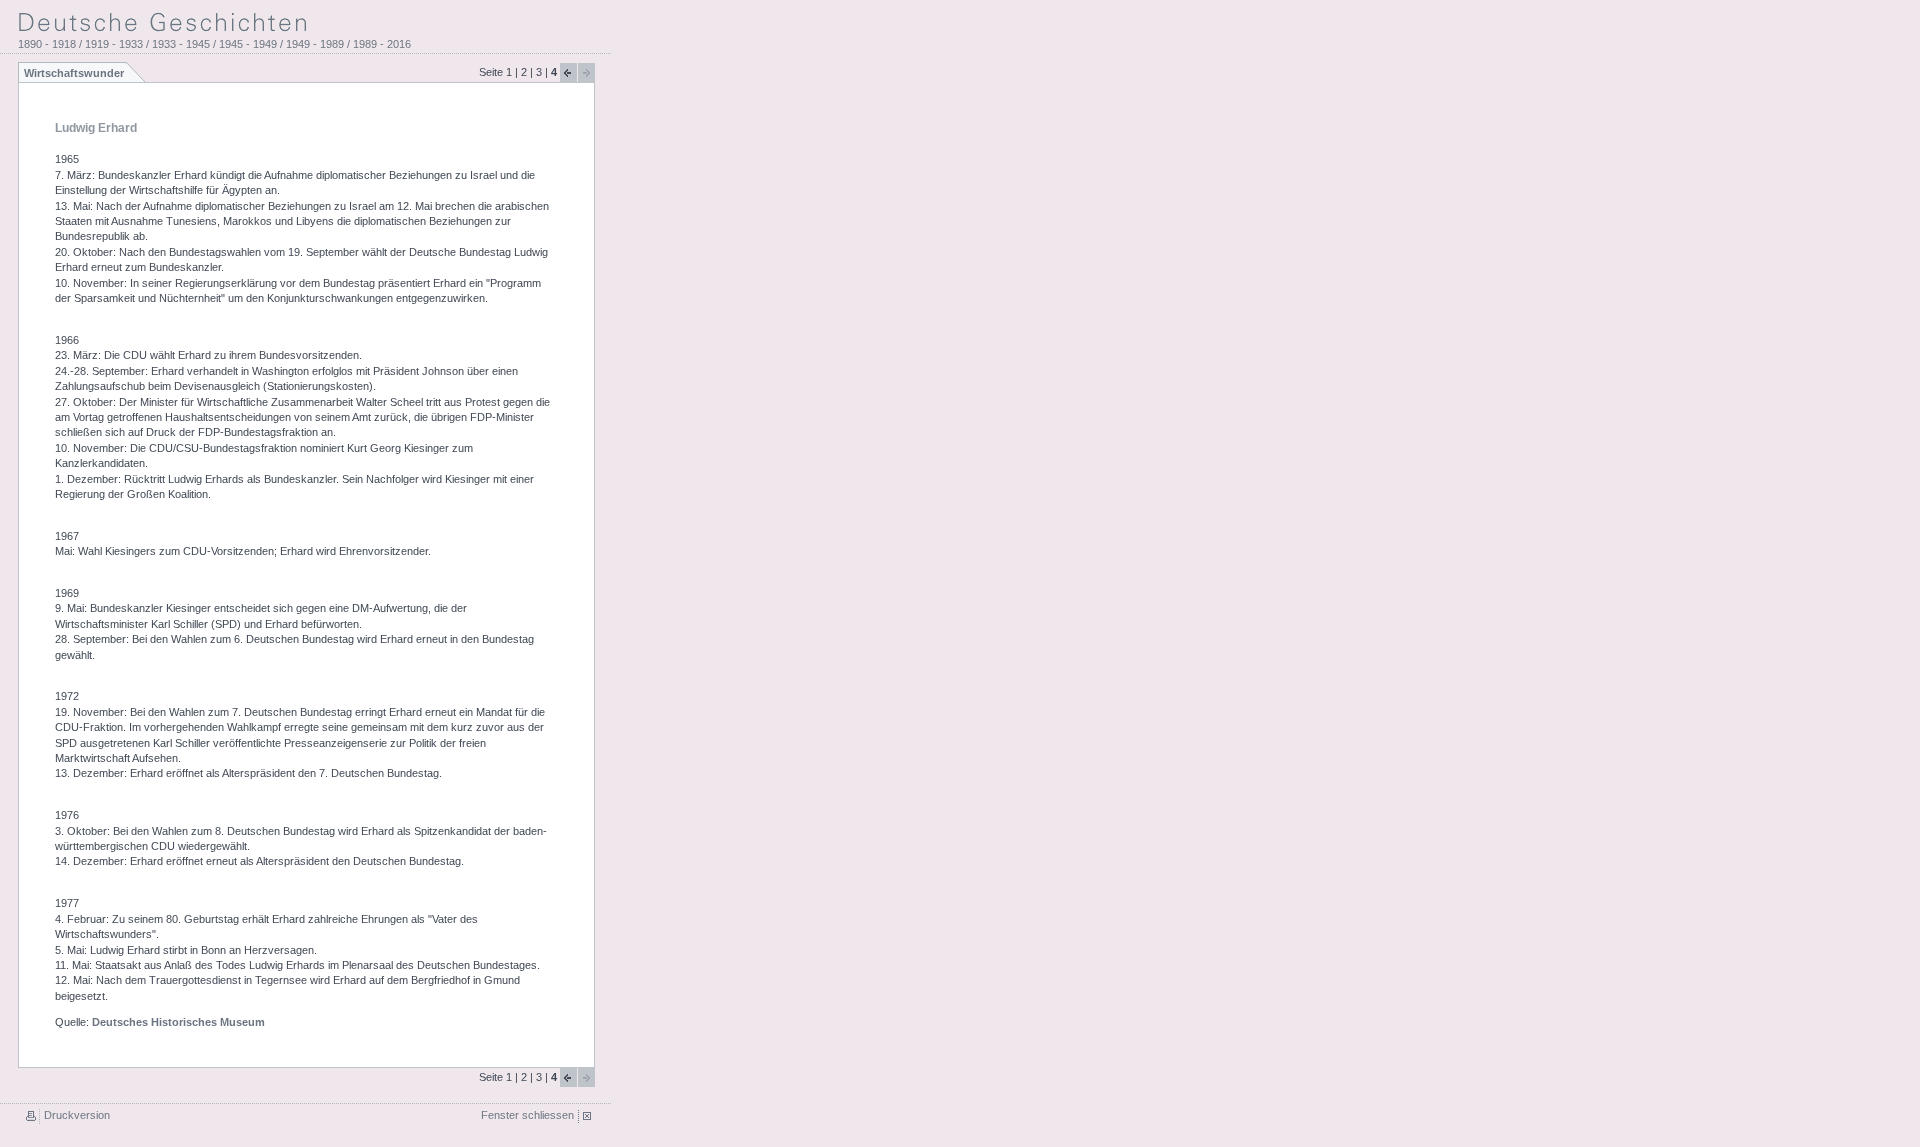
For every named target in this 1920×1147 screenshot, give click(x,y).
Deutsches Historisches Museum (178, 1022)
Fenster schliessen (527, 1115)
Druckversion (77, 1115)
